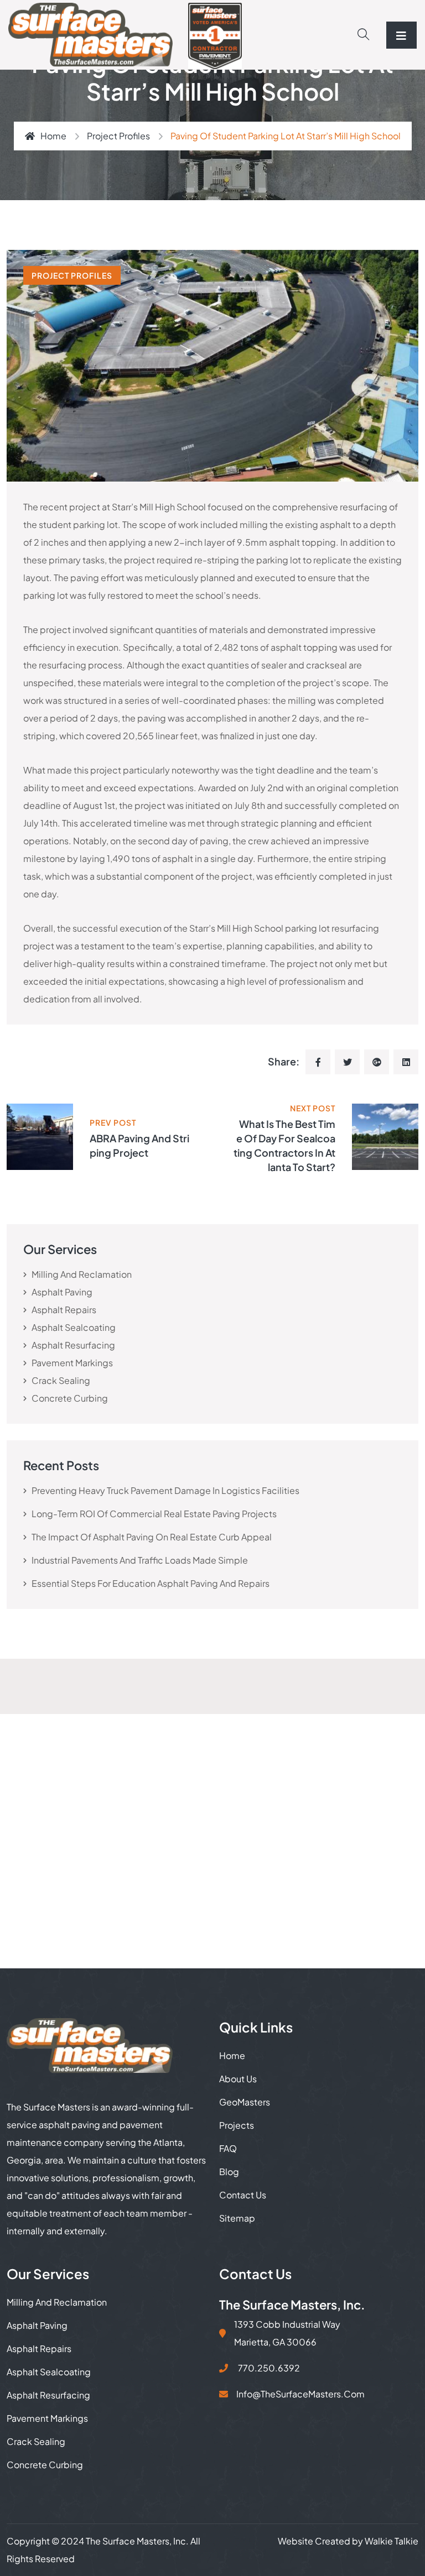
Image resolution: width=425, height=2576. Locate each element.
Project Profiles (118, 136)
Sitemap (237, 2218)
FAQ (228, 2148)
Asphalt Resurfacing (73, 1345)
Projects (237, 2125)
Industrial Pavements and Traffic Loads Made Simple (140, 1560)
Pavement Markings (72, 1363)
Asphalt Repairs (64, 1310)
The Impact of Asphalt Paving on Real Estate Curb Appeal (152, 1537)
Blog (229, 2172)
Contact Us (243, 2195)
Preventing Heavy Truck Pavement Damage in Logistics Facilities (165, 1490)
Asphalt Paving (62, 1292)
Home (53, 136)
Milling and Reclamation (82, 1274)
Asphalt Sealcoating (74, 1327)
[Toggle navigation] (401, 35)
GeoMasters (245, 2102)
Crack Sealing (61, 1380)
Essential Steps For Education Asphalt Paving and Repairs (151, 1583)
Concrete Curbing (70, 1398)
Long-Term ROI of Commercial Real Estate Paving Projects (154, 1514)
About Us (238, 2079)
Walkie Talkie (392, 2541)
